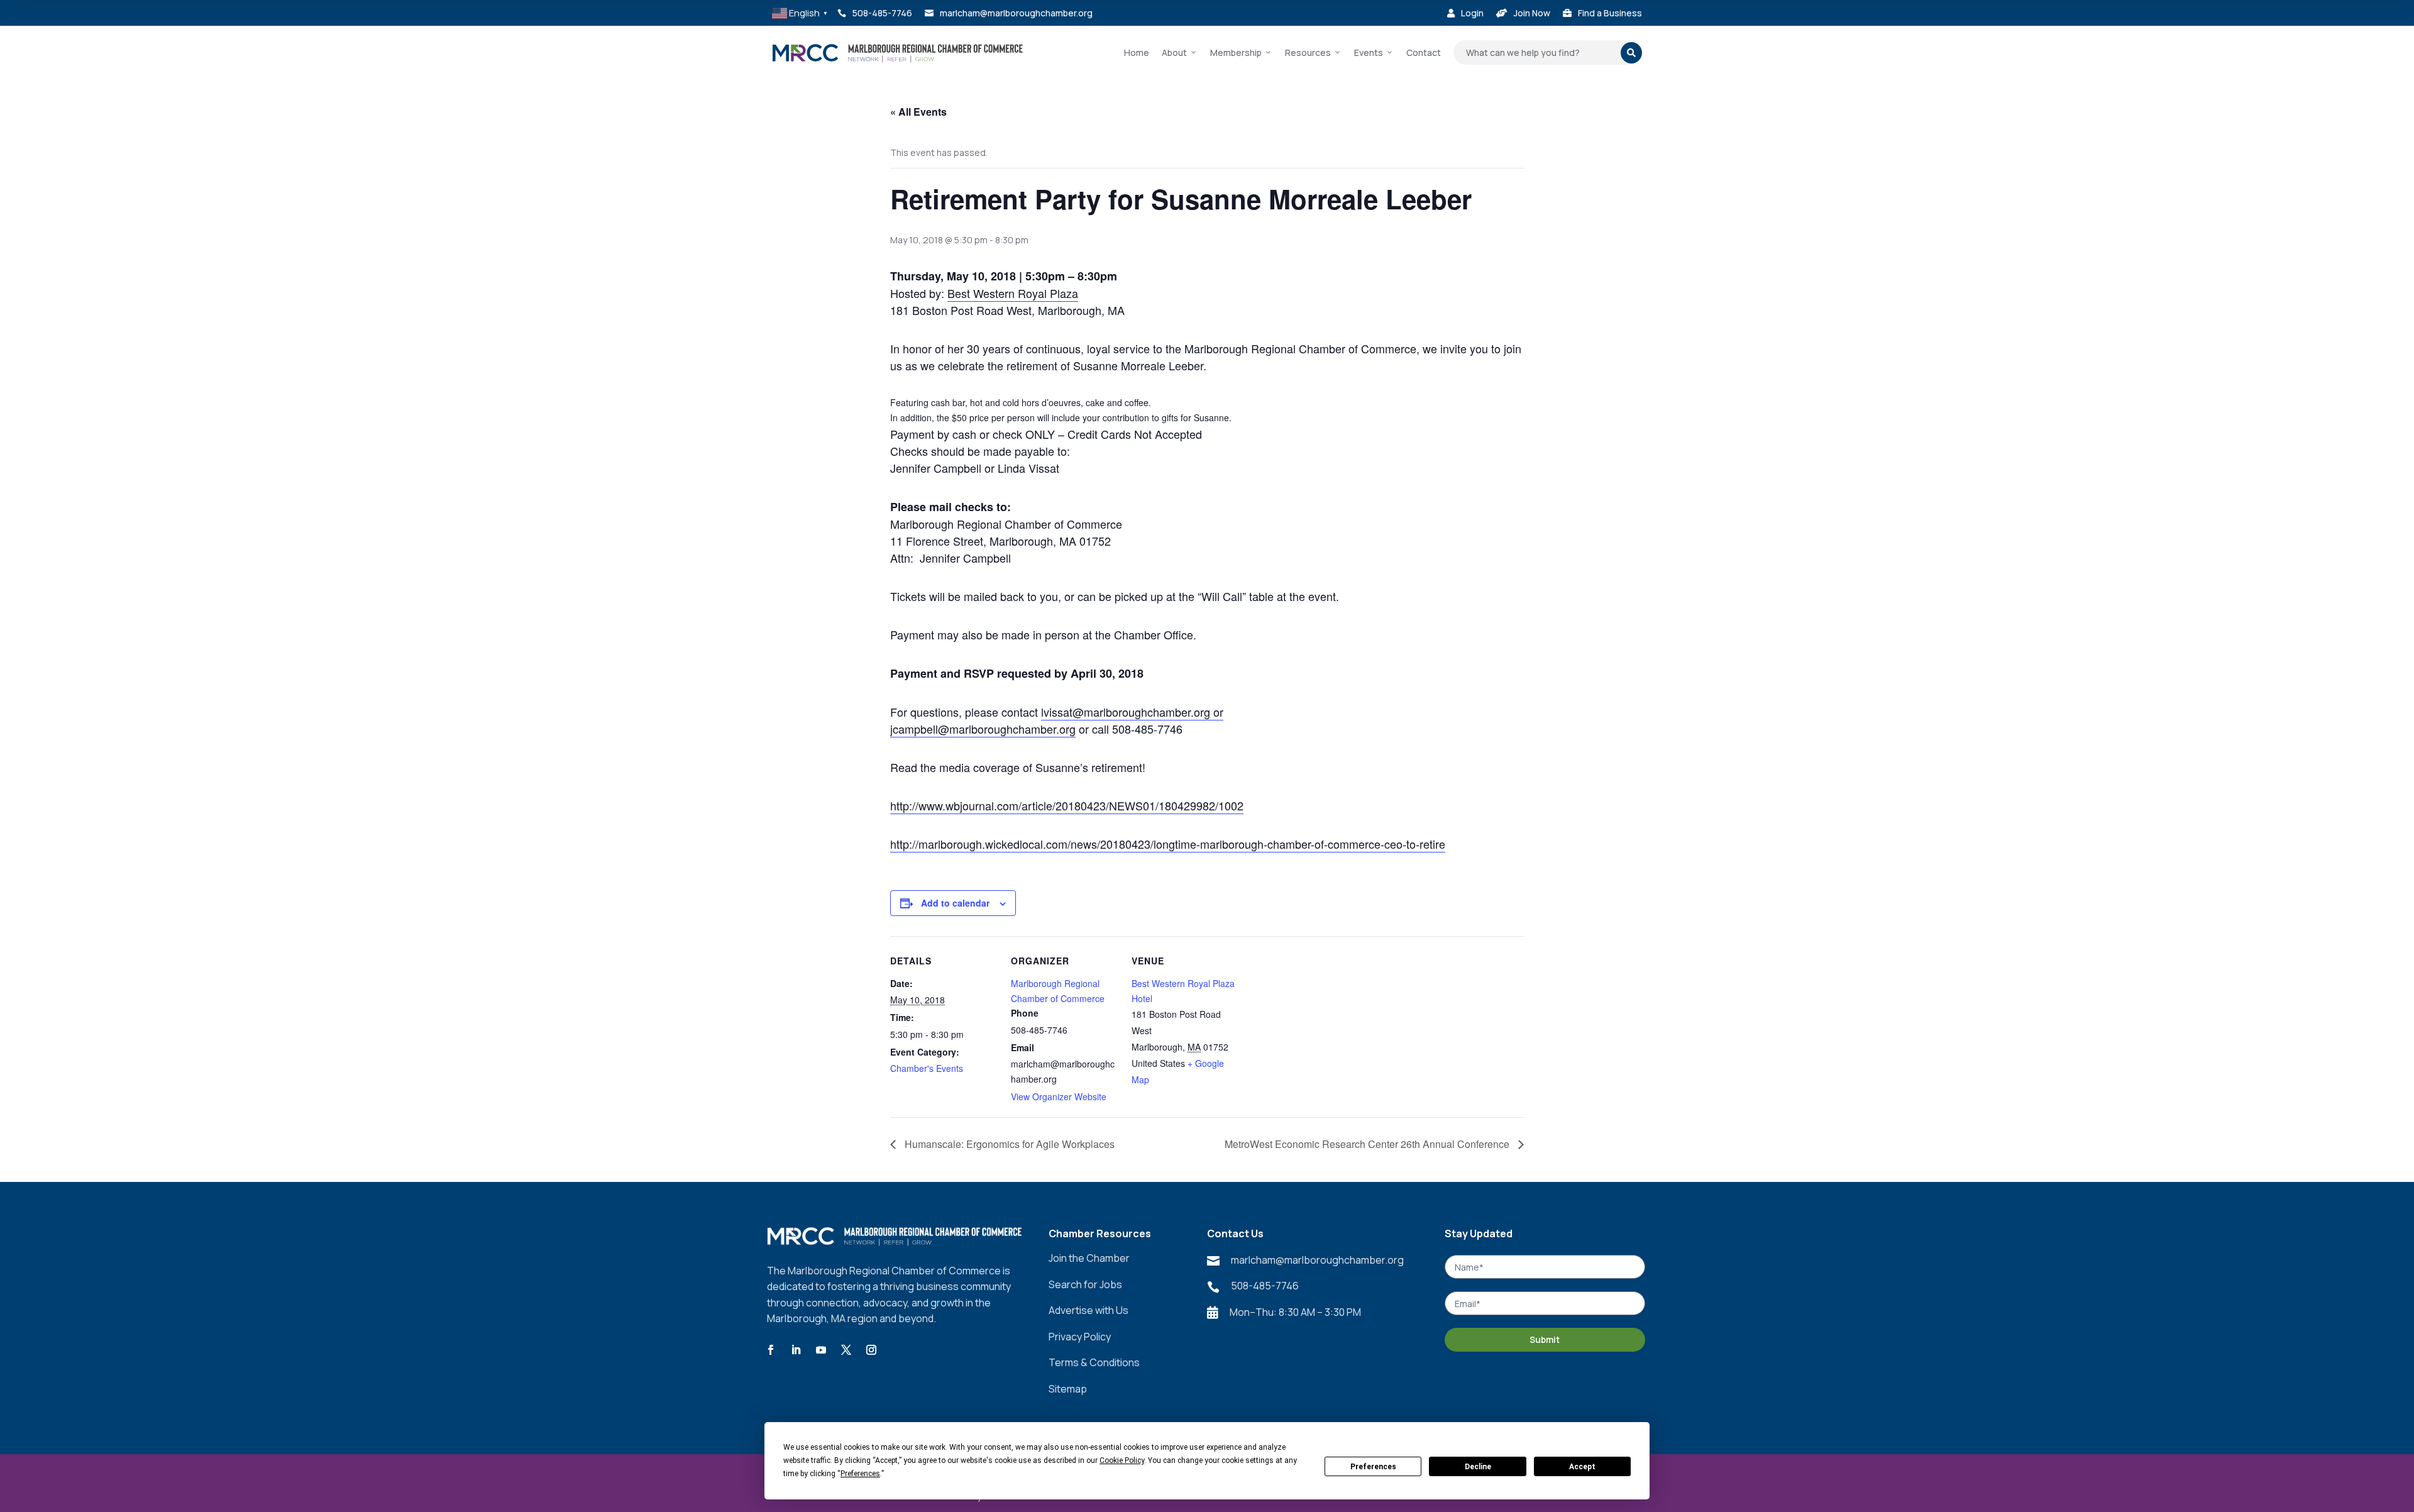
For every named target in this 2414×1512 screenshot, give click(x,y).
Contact (1424, 52)
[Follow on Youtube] (821, 1350)
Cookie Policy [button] (1122, 1460)
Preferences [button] (860, 1474)
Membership (1236, 52)
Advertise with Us (1089, 1310)
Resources (1308, 52)
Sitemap (1068, 1389)
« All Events (918, 112)
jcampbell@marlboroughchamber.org (983, 729)
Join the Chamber (1089, 1258)
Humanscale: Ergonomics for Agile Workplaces (1008, 1144)
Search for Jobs (1085, 1284)
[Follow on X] (846, 1350)
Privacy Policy (1080, 1337)
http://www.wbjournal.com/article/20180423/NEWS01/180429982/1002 (1067, 805)
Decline (1478, 1467)
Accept (1582, 1467)
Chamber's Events (927, 1068)
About (1174, 52)
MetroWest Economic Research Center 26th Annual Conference (1368, 1144)
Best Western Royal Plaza (1013, 293)
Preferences (1373, 1467)
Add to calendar (955, 903)
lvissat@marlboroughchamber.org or (1132, 712)
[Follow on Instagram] (871, 1350)
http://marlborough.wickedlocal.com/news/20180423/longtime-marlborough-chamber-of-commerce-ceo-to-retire (1168, 844)
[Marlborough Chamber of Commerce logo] (898, 53)
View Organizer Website (1059, 1096)
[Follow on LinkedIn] (796, 1350)
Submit (1545, 1339)
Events (1369, 52)
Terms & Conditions (1094, 1362)
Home (1137, 52)
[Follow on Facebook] (771, 1350)
